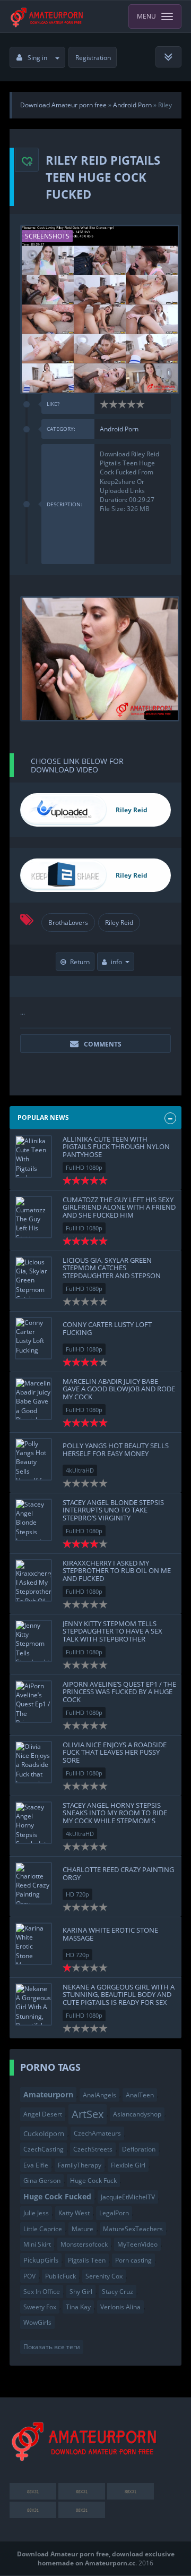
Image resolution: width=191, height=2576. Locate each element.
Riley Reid (119, 923)
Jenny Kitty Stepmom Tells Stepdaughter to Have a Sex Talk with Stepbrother (112, 1631)
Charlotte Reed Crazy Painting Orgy (118, 1873)
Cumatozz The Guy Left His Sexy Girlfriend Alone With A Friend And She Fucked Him (119, 1207)
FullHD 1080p (84, 1167)
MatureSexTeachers (133, 2229)
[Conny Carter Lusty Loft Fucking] (33, 1338)
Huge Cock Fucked (57, 2196)
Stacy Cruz (118, 2292)
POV (29, 2276)
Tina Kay (78, 2307)
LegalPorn (114, 2213)
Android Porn (119, 429)
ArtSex (88, 2114)
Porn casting (133, 2260)
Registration (93, 58)
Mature (83, 2229)
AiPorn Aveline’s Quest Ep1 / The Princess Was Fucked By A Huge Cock (119, 1692)
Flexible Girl (128, 2165)
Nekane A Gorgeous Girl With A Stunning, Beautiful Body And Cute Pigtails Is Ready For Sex (119, 1995)
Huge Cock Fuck (93, 2180)
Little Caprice (43, 2229)
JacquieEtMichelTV (128, 2197)
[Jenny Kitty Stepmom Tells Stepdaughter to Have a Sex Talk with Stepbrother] (33, 1641)
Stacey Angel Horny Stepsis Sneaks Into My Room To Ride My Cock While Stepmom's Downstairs (115, 1817)
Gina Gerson (42, 2180)
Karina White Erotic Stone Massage (110, 1934)
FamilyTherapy (80, 2165)
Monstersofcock (84, 2244)
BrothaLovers (68, 923)
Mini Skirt (37, 2244)
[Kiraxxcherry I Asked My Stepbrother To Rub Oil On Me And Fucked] (33, 1580)
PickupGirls (41, 2260)
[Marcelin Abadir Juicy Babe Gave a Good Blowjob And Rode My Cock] (33, 1399)
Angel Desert (43, 2114)
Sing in (37, 58)
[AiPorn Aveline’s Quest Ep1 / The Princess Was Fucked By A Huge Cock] (33, 1702)
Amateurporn (48, 2094)
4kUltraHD (80, 1470)
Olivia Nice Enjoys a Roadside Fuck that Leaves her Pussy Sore (115, 1752)
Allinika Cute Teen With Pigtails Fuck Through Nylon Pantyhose (116, 1147)
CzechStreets (93, 2149)
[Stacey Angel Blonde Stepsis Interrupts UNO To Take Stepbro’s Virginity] (33, 1520)
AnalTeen (140, 2095)
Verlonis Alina (120, 2307)
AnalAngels (99, 2095)
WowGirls (37, 2322)
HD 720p (77, 1894)
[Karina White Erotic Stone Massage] (33, 1944)
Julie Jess (36, 2213)
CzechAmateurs (97, 2133)
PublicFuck (60, 2276)
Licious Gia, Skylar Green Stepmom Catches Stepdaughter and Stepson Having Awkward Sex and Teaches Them (112, 1275)
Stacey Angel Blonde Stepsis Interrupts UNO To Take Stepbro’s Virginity (113, 1510)
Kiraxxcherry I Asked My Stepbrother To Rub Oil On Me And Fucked (117, 1571)
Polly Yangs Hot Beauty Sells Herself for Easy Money (116, 1449)
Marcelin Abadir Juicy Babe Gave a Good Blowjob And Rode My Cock (119, 1389)
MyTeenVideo (137, 2244)
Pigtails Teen (87, 2260)
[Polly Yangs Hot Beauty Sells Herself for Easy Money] (33, 1459)
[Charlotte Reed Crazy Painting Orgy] (33, 1883)
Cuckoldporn (44, 2133)
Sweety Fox (40, 2307)
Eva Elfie (36, 2165)
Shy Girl (81, 2292)
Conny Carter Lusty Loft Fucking (107, 1328)
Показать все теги (52, 2347)
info (116, 962)
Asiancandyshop (137, 2114)
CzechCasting (44, 2149)
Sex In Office (42, 2292)
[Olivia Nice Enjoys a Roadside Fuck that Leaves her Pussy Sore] (33, 1762)
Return (80, 962)
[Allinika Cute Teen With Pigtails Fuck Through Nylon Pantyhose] (33, 1157)
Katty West (74, 2213)
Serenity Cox (104, 2276)
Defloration (139, 2149)
